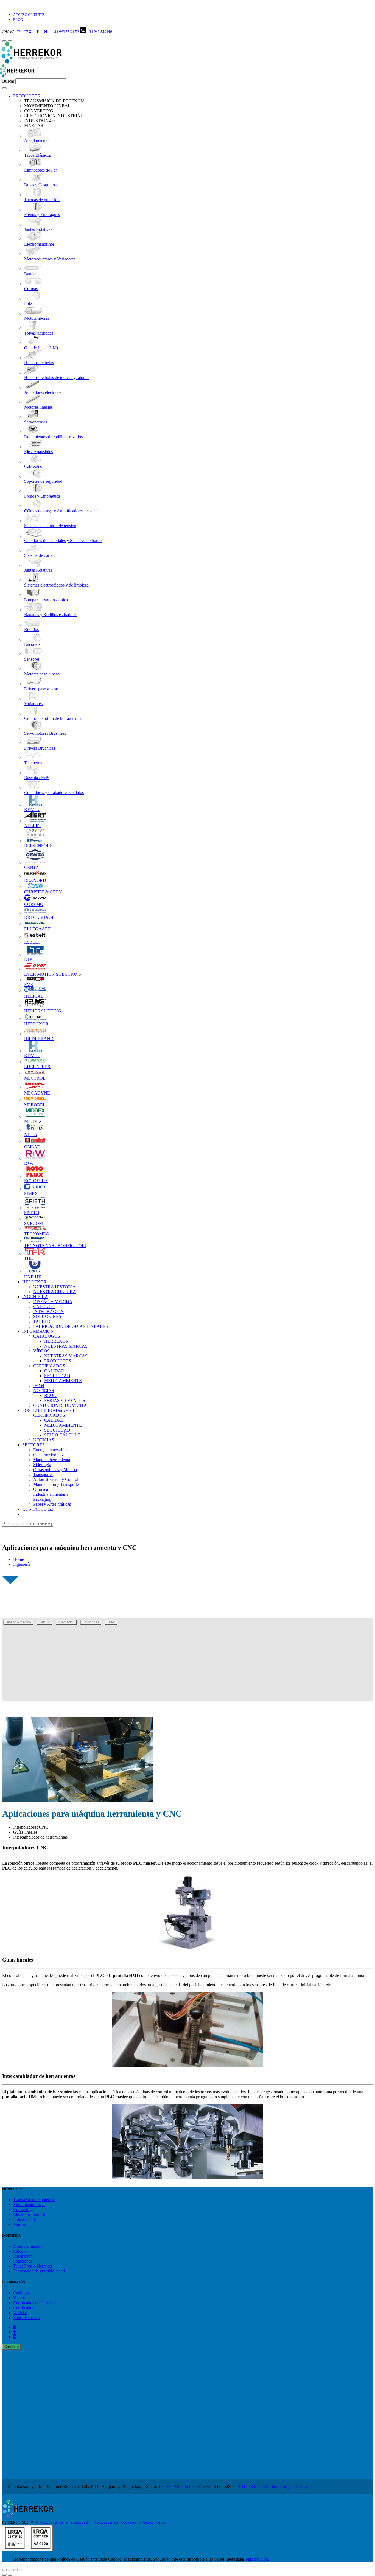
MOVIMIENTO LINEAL (47, 106)
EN (26, 32)
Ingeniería (22, 1564)
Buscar (8, 81)
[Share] (10, 2570)
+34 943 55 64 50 (65, 32)
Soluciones (91, 1622)
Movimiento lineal (29, 2205)
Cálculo (44, 1622)
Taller (111, 1622)
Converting (23, 2209)
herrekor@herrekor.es (291, 2486)
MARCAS (34, 126)
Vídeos (19, 2298)
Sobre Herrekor (27, 2318)
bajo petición (257, 2559)
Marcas (19, 2224)
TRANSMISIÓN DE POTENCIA (55, 101)
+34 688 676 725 (253, 2486)
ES (19, 32)
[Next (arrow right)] (10, 2575)
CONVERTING (39, 111)
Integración (66, 1622)
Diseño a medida (18, 1622)
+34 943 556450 (99, 32)
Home (19, 1559)
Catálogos (22, 2293)
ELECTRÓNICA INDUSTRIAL (54, 116)
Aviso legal (155, 2522)
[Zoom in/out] (21, 2570)
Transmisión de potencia (34, 2200)
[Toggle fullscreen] (15, 2570)
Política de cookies (115, 2522)
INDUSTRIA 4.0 (39, 121)
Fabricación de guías (39, 2271)
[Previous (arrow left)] (4, 2575)
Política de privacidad (64, 2522)
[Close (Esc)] (4, 2570)
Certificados (35, 2303)
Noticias (20, 2313)
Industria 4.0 (24, 2219)
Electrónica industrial (31, 2214)
